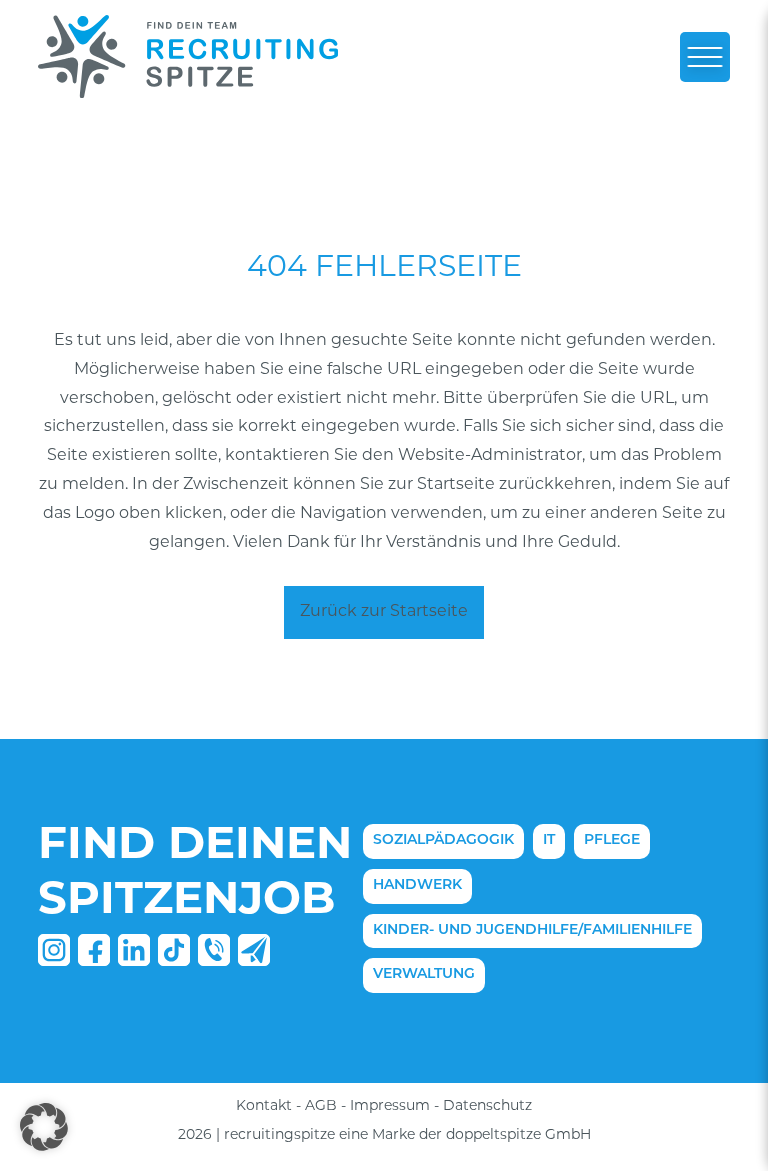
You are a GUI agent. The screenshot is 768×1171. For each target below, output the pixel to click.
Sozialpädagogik (443, 840)
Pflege (612, 840)
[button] (44, 1127)
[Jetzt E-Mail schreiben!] (254, 961)
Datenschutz (487, 1106)
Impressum (390, 1106)
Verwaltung (424, 974)
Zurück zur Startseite (384, 612)
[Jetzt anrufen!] (214, 961)
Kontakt (264, 1106)
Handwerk (417, 885)
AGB (321, 1106)
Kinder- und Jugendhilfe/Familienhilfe (532, 930)
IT (549, 840)
